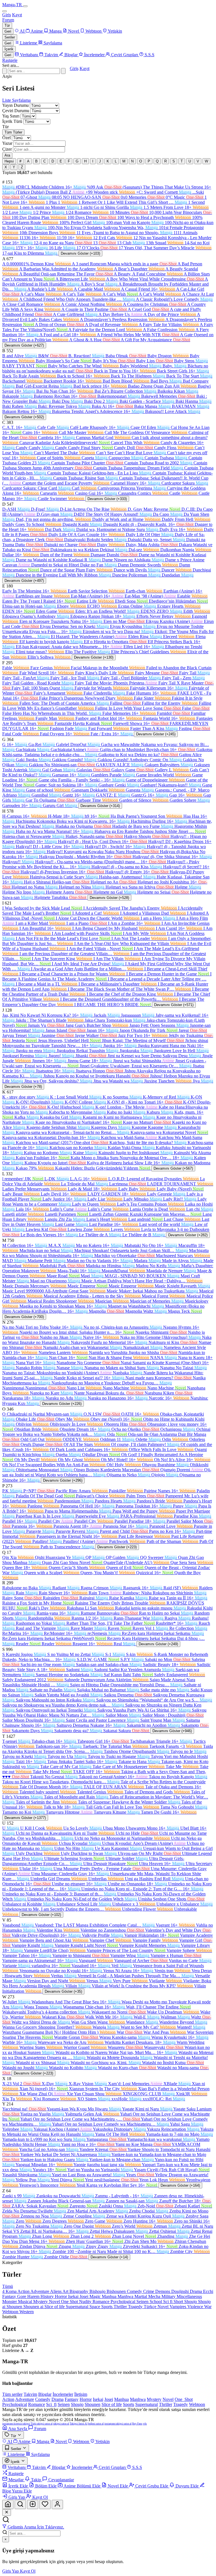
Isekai (74, 2296)
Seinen (143, 2302)
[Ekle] (33, 2504)
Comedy (135, 2291)
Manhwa (126, 2296)
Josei (85, 2296)
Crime (149, 2291)
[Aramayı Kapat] (4, 71)
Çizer (7, 149)
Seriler (10, 37)
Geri (8, 31)
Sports (107, 2307)
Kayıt (17, 15)
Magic (96, 2296)
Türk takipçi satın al (42, 2424)
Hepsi (9, 161)
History (48, 2296)
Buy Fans (137, 2424)
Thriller (121, 2307)
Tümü (8, 2286)
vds (145, 2424)
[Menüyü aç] (25, 6)
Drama (196, 2291)
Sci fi (168, 2302)
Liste (7, 100)
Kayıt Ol (28, 2571)
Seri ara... (11, 65)
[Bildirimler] (45, 2504)
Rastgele (10, 60)
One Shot (70, 2302)
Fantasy (10, 2296)
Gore (22, 2296)
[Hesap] (57, 2504)
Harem (34, 2296)
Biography (79, 2291)
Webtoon (11, 2312)
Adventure (40, 2291)
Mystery (41, 2302)
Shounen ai (34, 2307)
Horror (61, 2296)
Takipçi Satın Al (79, 2424)
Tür (7, 25)
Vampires (178, 2307)
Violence (196, 2307)
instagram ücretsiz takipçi (16, 2424)
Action (24, 2291)
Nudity (86, 2302)
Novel (55, 2302)
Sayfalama (21, 100)
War (208, 2307)
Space (95, 2307)
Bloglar (45, 2394)
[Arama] (20, 2504)
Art (66, 2291)
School (156, 2302)
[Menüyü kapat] (4, 11)
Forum (8, 20)
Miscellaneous (189, 2296)
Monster (10, 2302)
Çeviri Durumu (16, 111)
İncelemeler (63, 2394)
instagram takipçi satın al (118, 2424)
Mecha (155, 2296)
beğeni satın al (96, 2424)
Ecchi (208, 2291)
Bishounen (117, 2291)
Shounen (15, 2307)
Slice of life (55, 2307)
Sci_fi (51, 2404)
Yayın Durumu (15, 105)
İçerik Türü (12, 121)
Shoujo (191, 2302)
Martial (141, 2296)
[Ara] (63, 71)
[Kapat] (7, 2512)
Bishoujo (98, 2291)
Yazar (7, 143)
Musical (26, 2302)
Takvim (30, 2394)
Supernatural (78, 2307)
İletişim (81, 2394)
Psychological (123, 2302)
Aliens (56, 2291)
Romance (102, 2302)
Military (169, 2296)
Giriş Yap (11, 2571)
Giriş (7, 15)
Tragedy (136, 2307)
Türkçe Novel (157, 2307)
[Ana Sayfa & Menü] (8, 2504)
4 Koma (10, 2291)
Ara (7, 155)
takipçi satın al (61, 2424)
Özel (6, 138)
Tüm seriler (12, 2394)
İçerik (9, 49)
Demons (163, 2291)
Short (179, 2302)
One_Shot (184, 2399)
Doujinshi (181, 2291)
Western (27, 2312)
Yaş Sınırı (11, 116)
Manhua (110, 2296)
